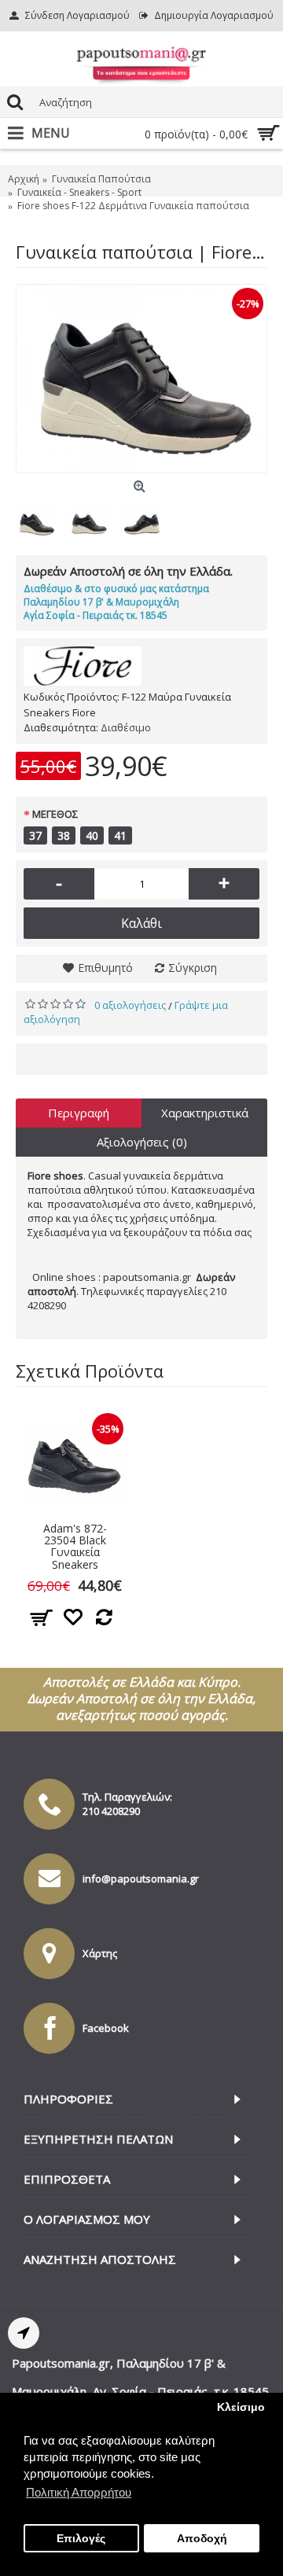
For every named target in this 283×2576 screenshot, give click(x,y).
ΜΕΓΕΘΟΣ (55, 814)
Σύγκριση (193, 968)
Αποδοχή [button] (202, 2539)
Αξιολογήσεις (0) (142, 1142)
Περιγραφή (79, 1113)
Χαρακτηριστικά (205, 1113)
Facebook (106, 2028)
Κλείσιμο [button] (241, 2407)
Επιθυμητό (105, 968)
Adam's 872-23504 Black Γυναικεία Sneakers (75, 1546)
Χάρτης (100, 1953)
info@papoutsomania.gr (141, 1879)
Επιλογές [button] (81, 2539)
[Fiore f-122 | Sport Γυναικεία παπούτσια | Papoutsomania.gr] (141, 379)
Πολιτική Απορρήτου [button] (79, 2492)
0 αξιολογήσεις (130, 1005)
